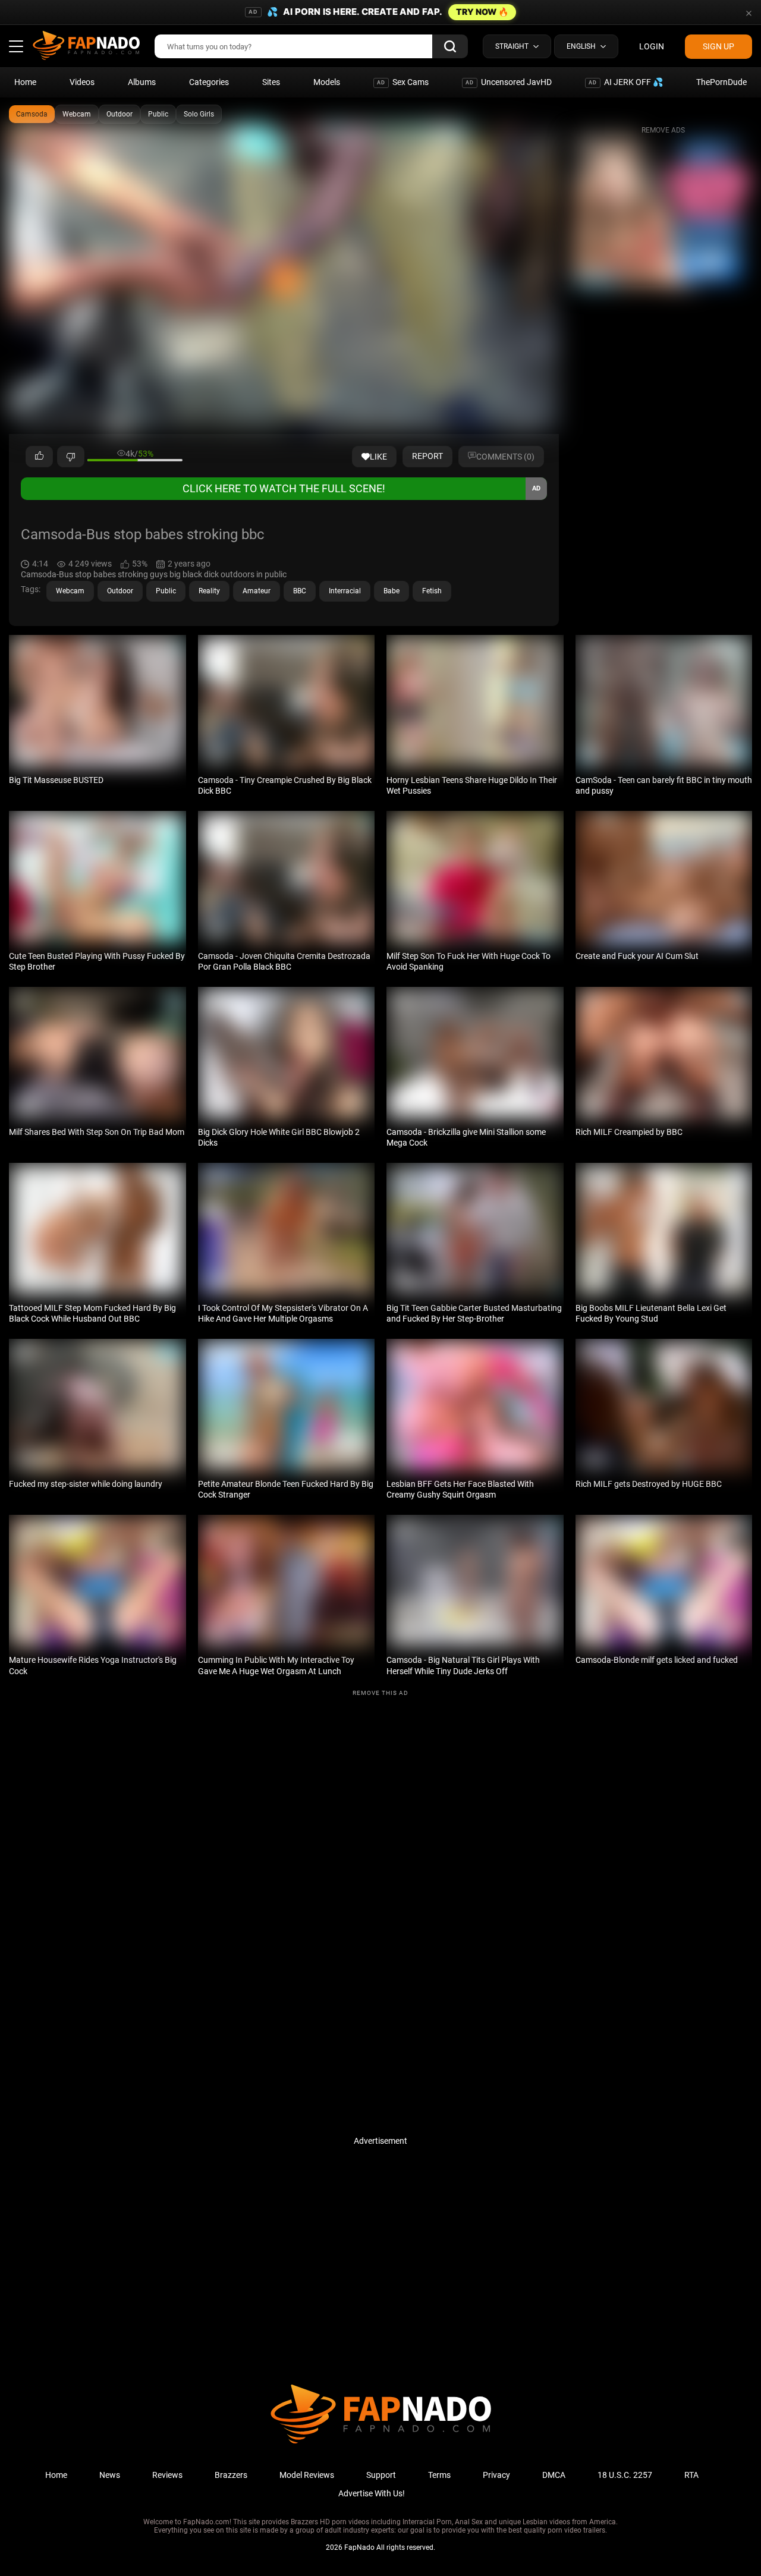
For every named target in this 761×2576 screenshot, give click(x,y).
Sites (271, 82)
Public (158, 114)
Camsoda (32, 114)
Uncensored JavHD (509, 82)
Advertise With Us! (372, 2493)
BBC (300, 591)
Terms (439, 2475)
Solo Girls (199, 114)
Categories (209, 82)
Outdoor (120, 114)
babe (391, 591)
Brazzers (231, 2475)
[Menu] (16, 46)
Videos (82, 82)
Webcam (77, 114)
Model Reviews (307, 2475)
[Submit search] (450, 46)
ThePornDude (721, 82)
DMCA (554, 2475)
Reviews (167, 2475)
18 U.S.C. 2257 (625, 2475)
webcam (70, 591)
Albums (142, 82)
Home (25, 82)
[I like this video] (39, 457)
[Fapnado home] (381, 2443)
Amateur (257, 591)
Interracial (345, 591)
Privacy (496, 2475)
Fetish (432, 591)
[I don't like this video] (71, 457)
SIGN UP (718, 46)
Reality (209, 591)
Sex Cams (403, 82)
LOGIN (652, 46)
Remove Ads (663, 130)
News (110, 2475)
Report (427, 456)
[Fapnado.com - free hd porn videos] (86, 46)
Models (327, 82)
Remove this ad (380, 1693)
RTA (691, 2475)
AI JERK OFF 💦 (626, 82)
